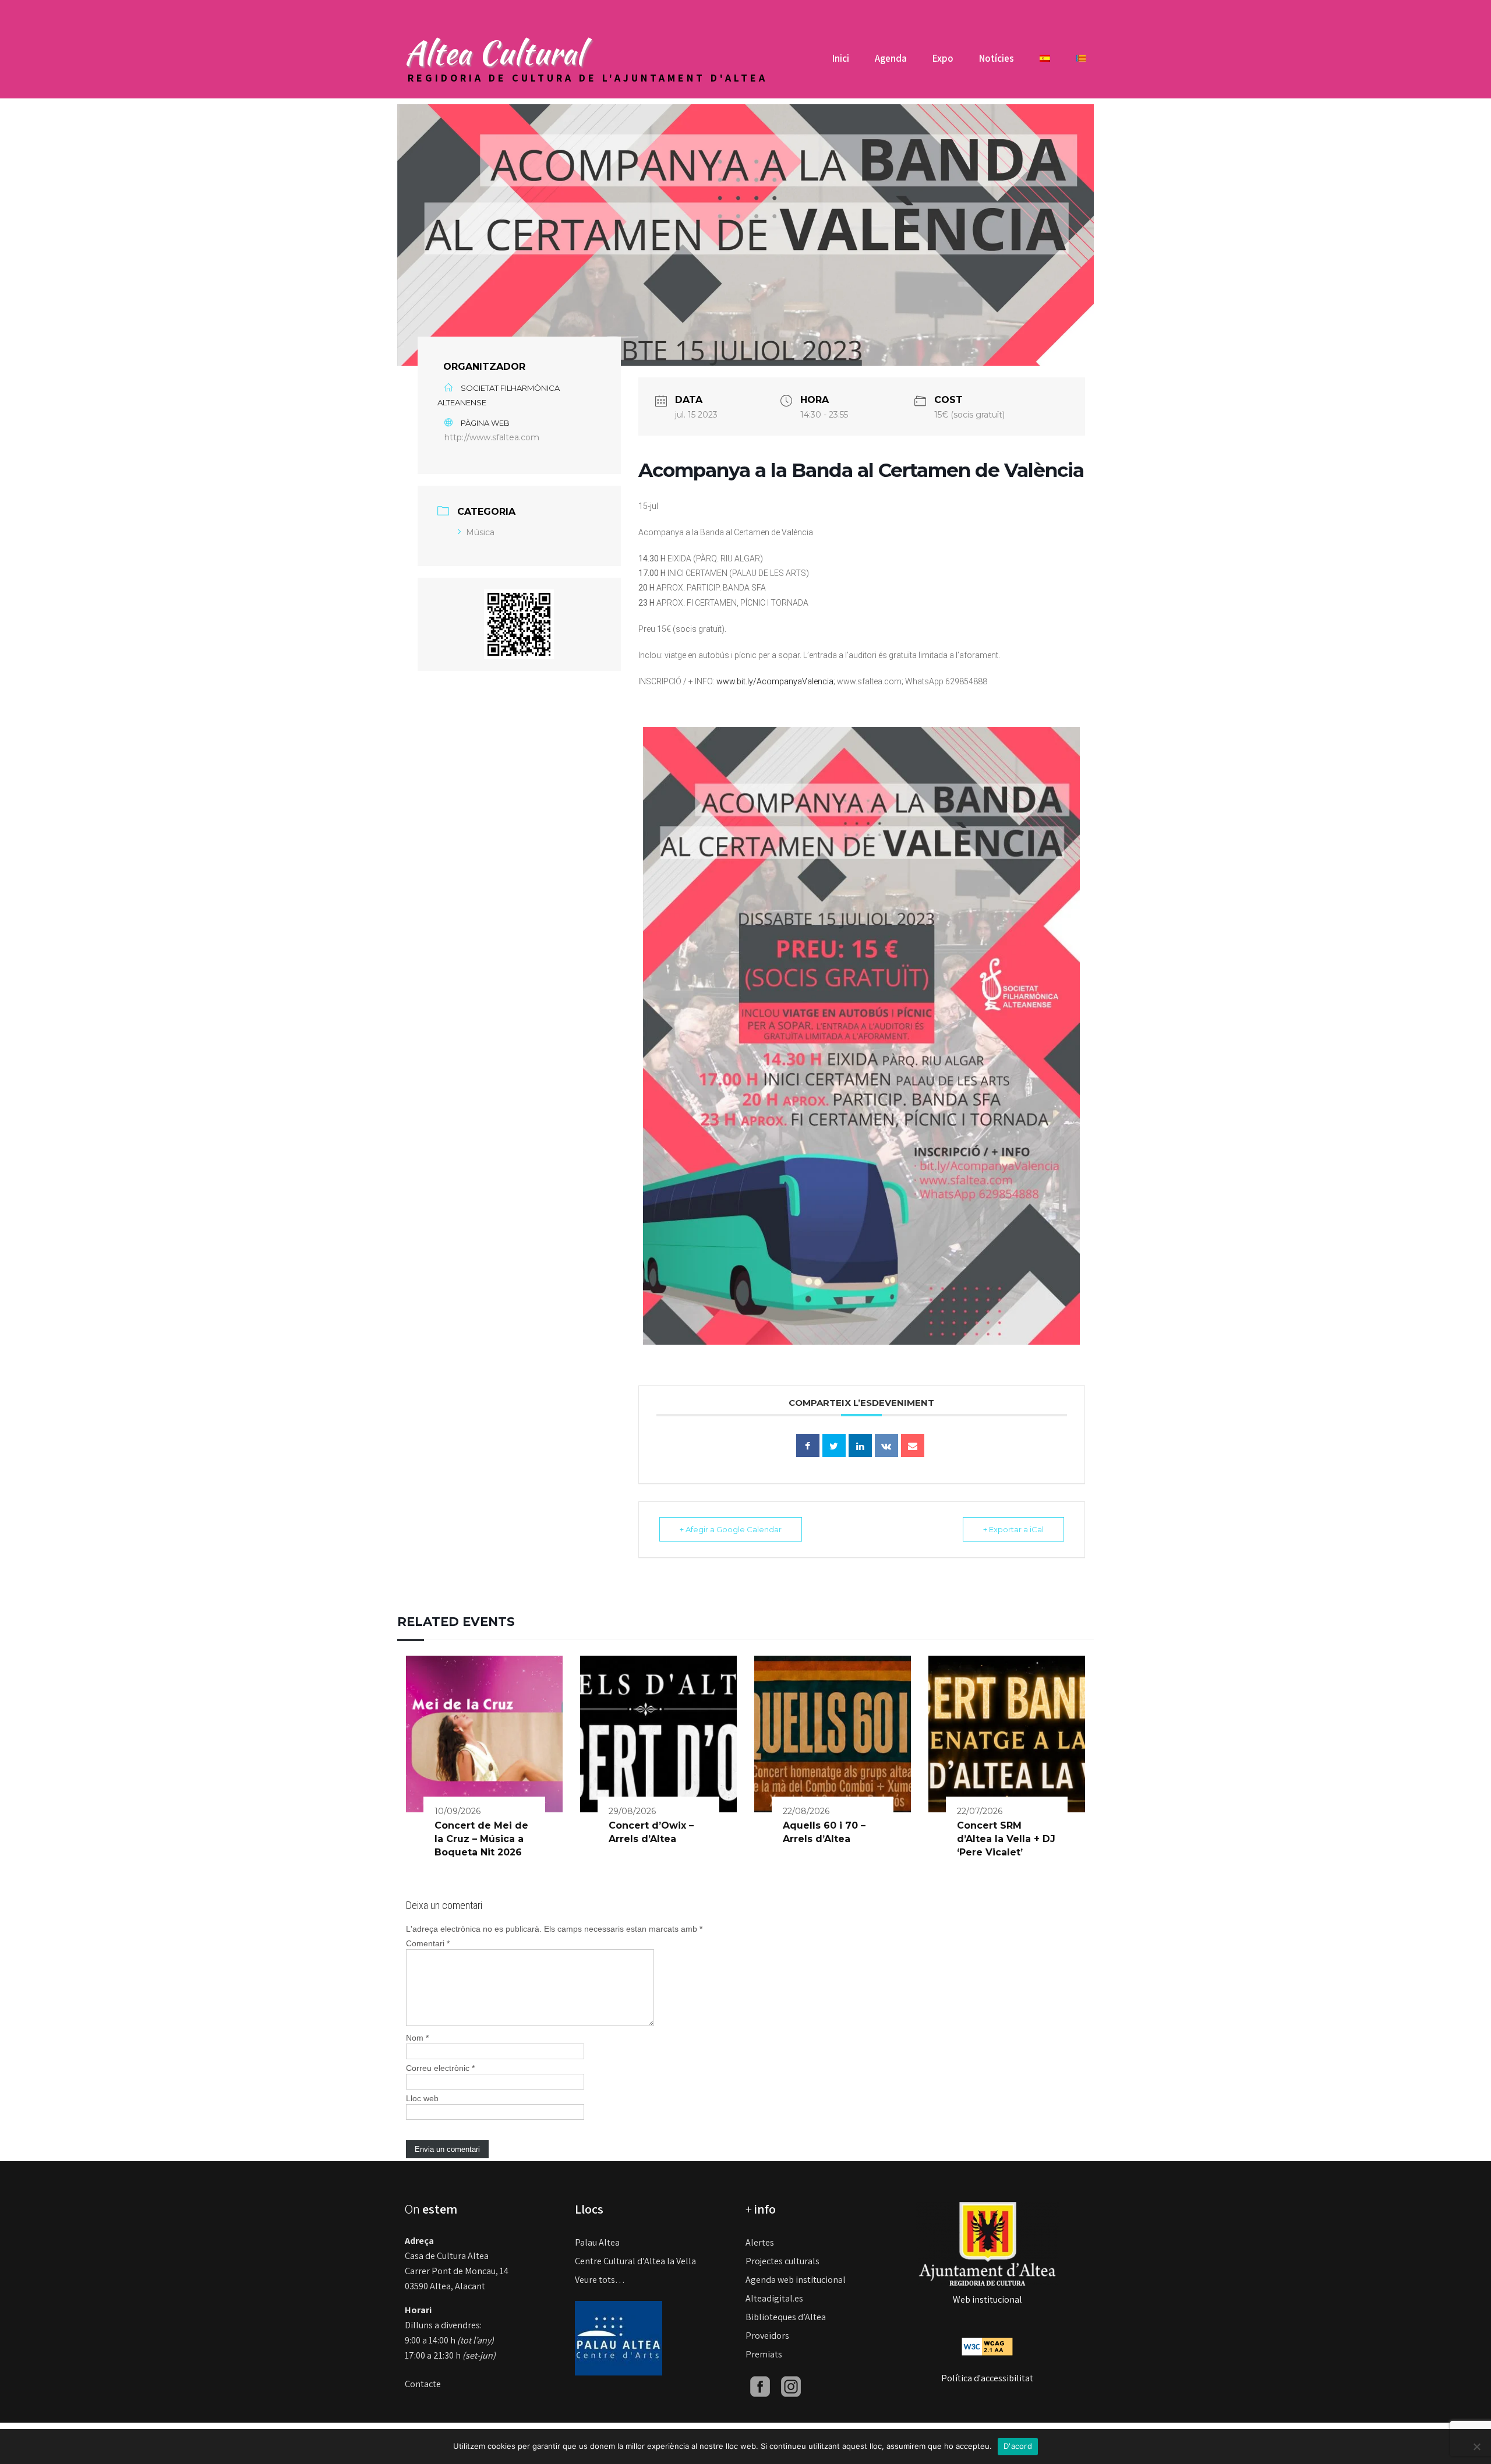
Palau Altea (597, 2242)
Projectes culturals (782, 2261)
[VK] (886, 1445)
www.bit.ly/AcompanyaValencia (775, 681)
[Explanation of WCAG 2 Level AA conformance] (987, 2346)
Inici (841, 58)
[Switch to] (1045, 63)
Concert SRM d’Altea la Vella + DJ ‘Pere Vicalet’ (1006, 1839)
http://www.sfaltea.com (492, 437)
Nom (417, 2038)
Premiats (764, 2354)
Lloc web (422, 2098)
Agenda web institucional (796, 2280)
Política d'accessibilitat (987, 2378)
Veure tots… (600, 2280)
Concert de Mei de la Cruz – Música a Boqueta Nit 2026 (481, 1839)
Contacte (423, 2384)
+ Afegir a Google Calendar (731, 1529)
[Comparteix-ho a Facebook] (808, 1445)
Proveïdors (767, 2336)
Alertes (760, 2242)
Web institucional (987, 2299)
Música (480, 532)
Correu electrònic (440, 2068)
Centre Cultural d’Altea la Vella (635, 2261)
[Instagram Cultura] (791, 2386)
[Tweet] (834, 1445)
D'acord (1018, 2446)
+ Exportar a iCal (1013, 1529)
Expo (943, 58)
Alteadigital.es (774, 2298)
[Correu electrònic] (913, 1445)
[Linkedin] (860, 1445)
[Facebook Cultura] (760, 2386)
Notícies (997, 58)
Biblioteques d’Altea (786, 2317)
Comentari (428, 1943)
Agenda (891, 58)
